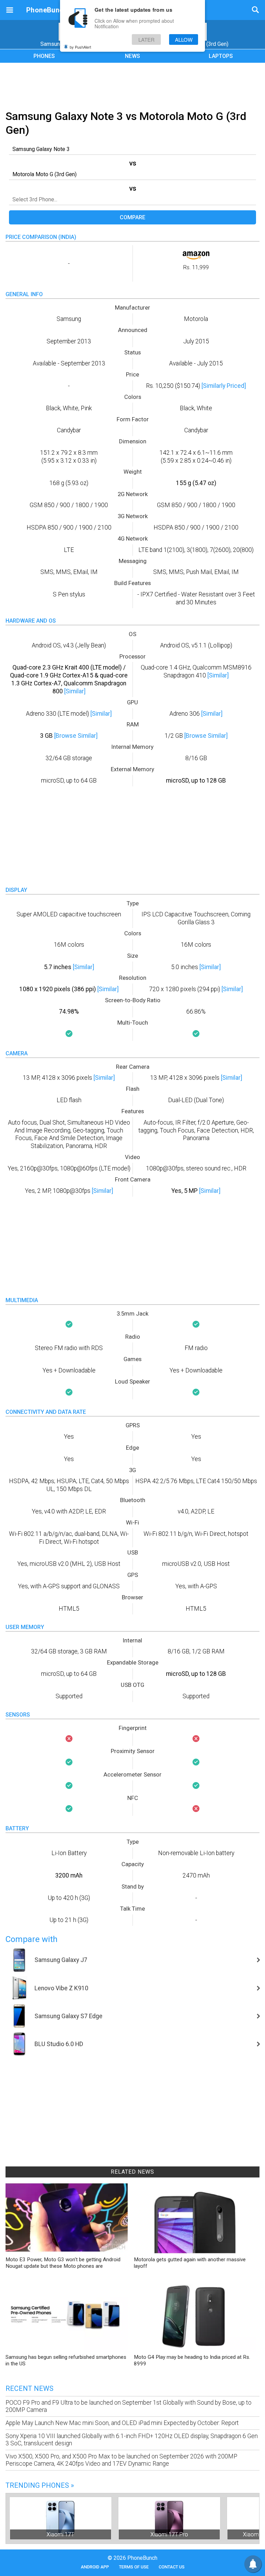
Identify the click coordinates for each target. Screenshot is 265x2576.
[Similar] (75, 691)
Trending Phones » (40, 2485)
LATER (146, 39)
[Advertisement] (132, 85)
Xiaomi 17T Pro (169, 2534)
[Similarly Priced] (224, 386)
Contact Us (172, 2567)
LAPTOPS (221, 56)
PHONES (44, 56)
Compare (132, 217)
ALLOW (184, 39)
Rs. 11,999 (196, 267)
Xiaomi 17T (60, 2534)
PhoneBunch (47, 10)
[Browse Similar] (76, 736)
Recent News (30, 2388)
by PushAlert (80, 47)
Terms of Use (134, 2567)
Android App (95, 2567)
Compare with (32, 1939)
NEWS (132, 56)
